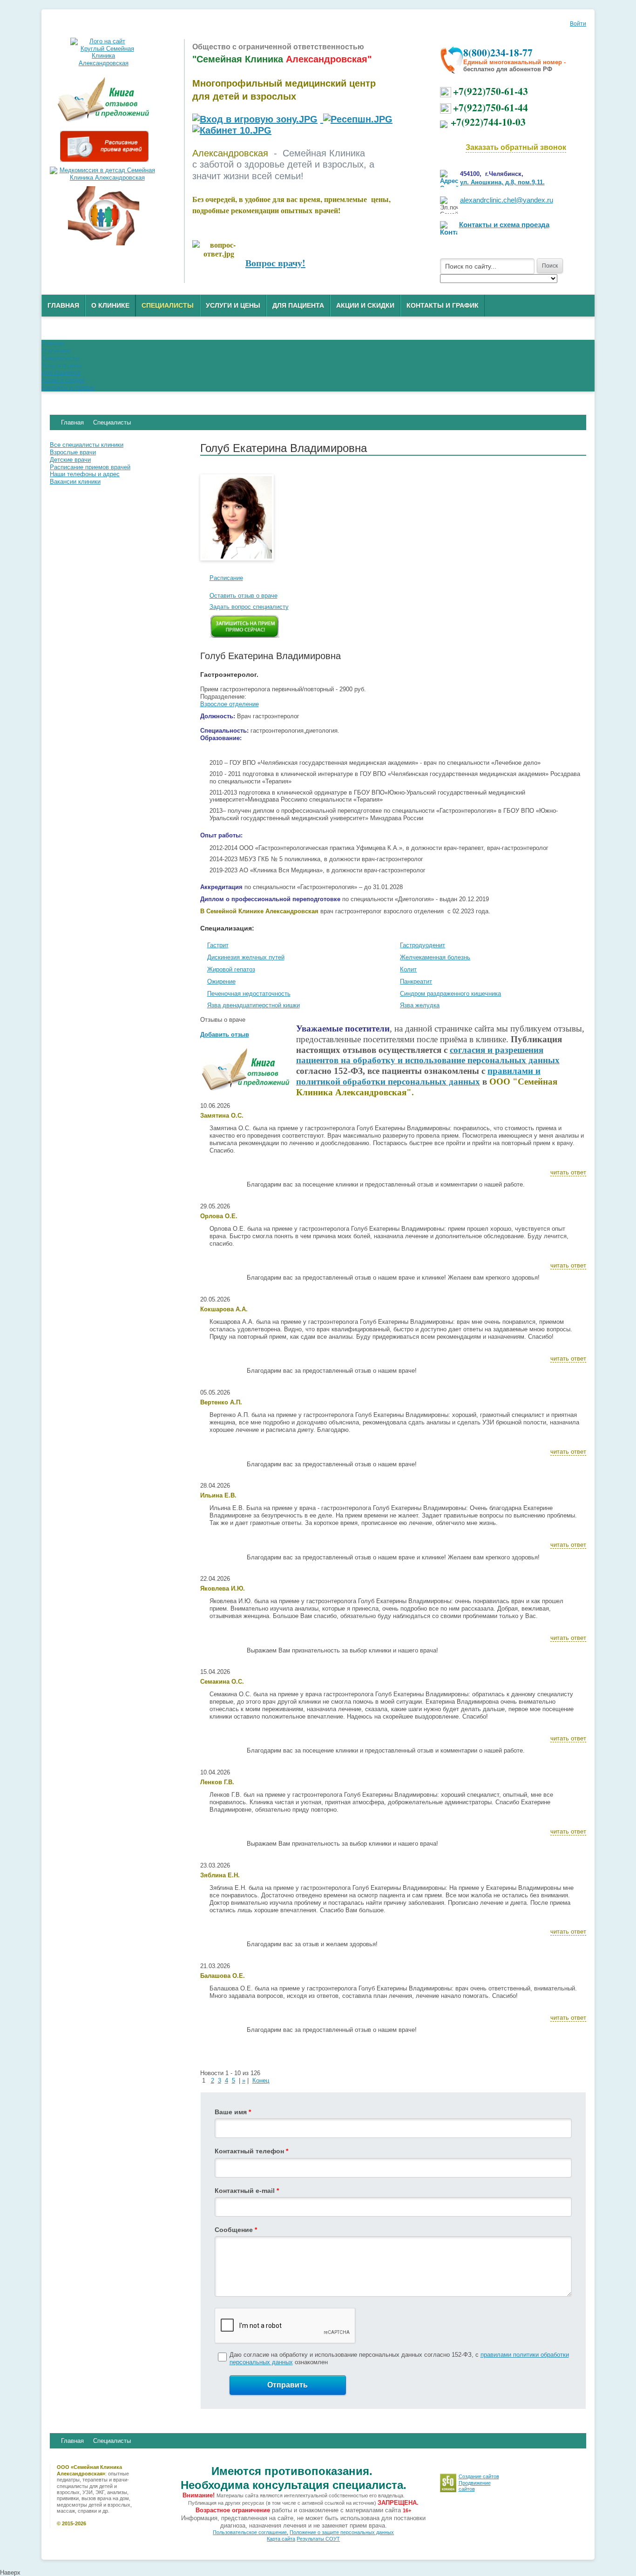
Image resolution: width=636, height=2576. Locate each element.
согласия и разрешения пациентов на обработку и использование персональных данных (428, 1055)
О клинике (110, 305)
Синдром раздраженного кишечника (450, 994)
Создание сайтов (479, 2476)
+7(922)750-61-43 (491, 91)
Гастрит (218, 945)
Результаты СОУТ (318, 2539)
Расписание (226, 578)
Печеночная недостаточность (249, 994)
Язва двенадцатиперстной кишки (254, 1005)
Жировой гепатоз (231, 969)
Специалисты (168, 305)
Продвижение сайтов (475, 2486)
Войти (578, 24)
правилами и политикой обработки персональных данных (418, 1076)
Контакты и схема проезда (504, 225)
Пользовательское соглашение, (250, 2532)
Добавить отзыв (225, 1035)
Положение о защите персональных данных (342, 2532)
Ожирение (221, 981)
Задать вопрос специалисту (249, 607)
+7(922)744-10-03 (488, 122)
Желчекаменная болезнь (435, 957)
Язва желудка (420, 1005)
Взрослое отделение (230, 704)
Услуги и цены (233, 305)
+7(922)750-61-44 (491, 107)
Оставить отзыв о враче (244, 596)
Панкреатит (416, 981)
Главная (63, 305)
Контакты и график (443, 305)
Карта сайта (281, 2539)
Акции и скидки (365, 305)
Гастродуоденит (423, 945)
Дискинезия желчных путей (246, 957)
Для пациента (298, 305)
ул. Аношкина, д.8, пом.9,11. (502, 182)
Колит (408, 969)
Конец (261, 2080)
